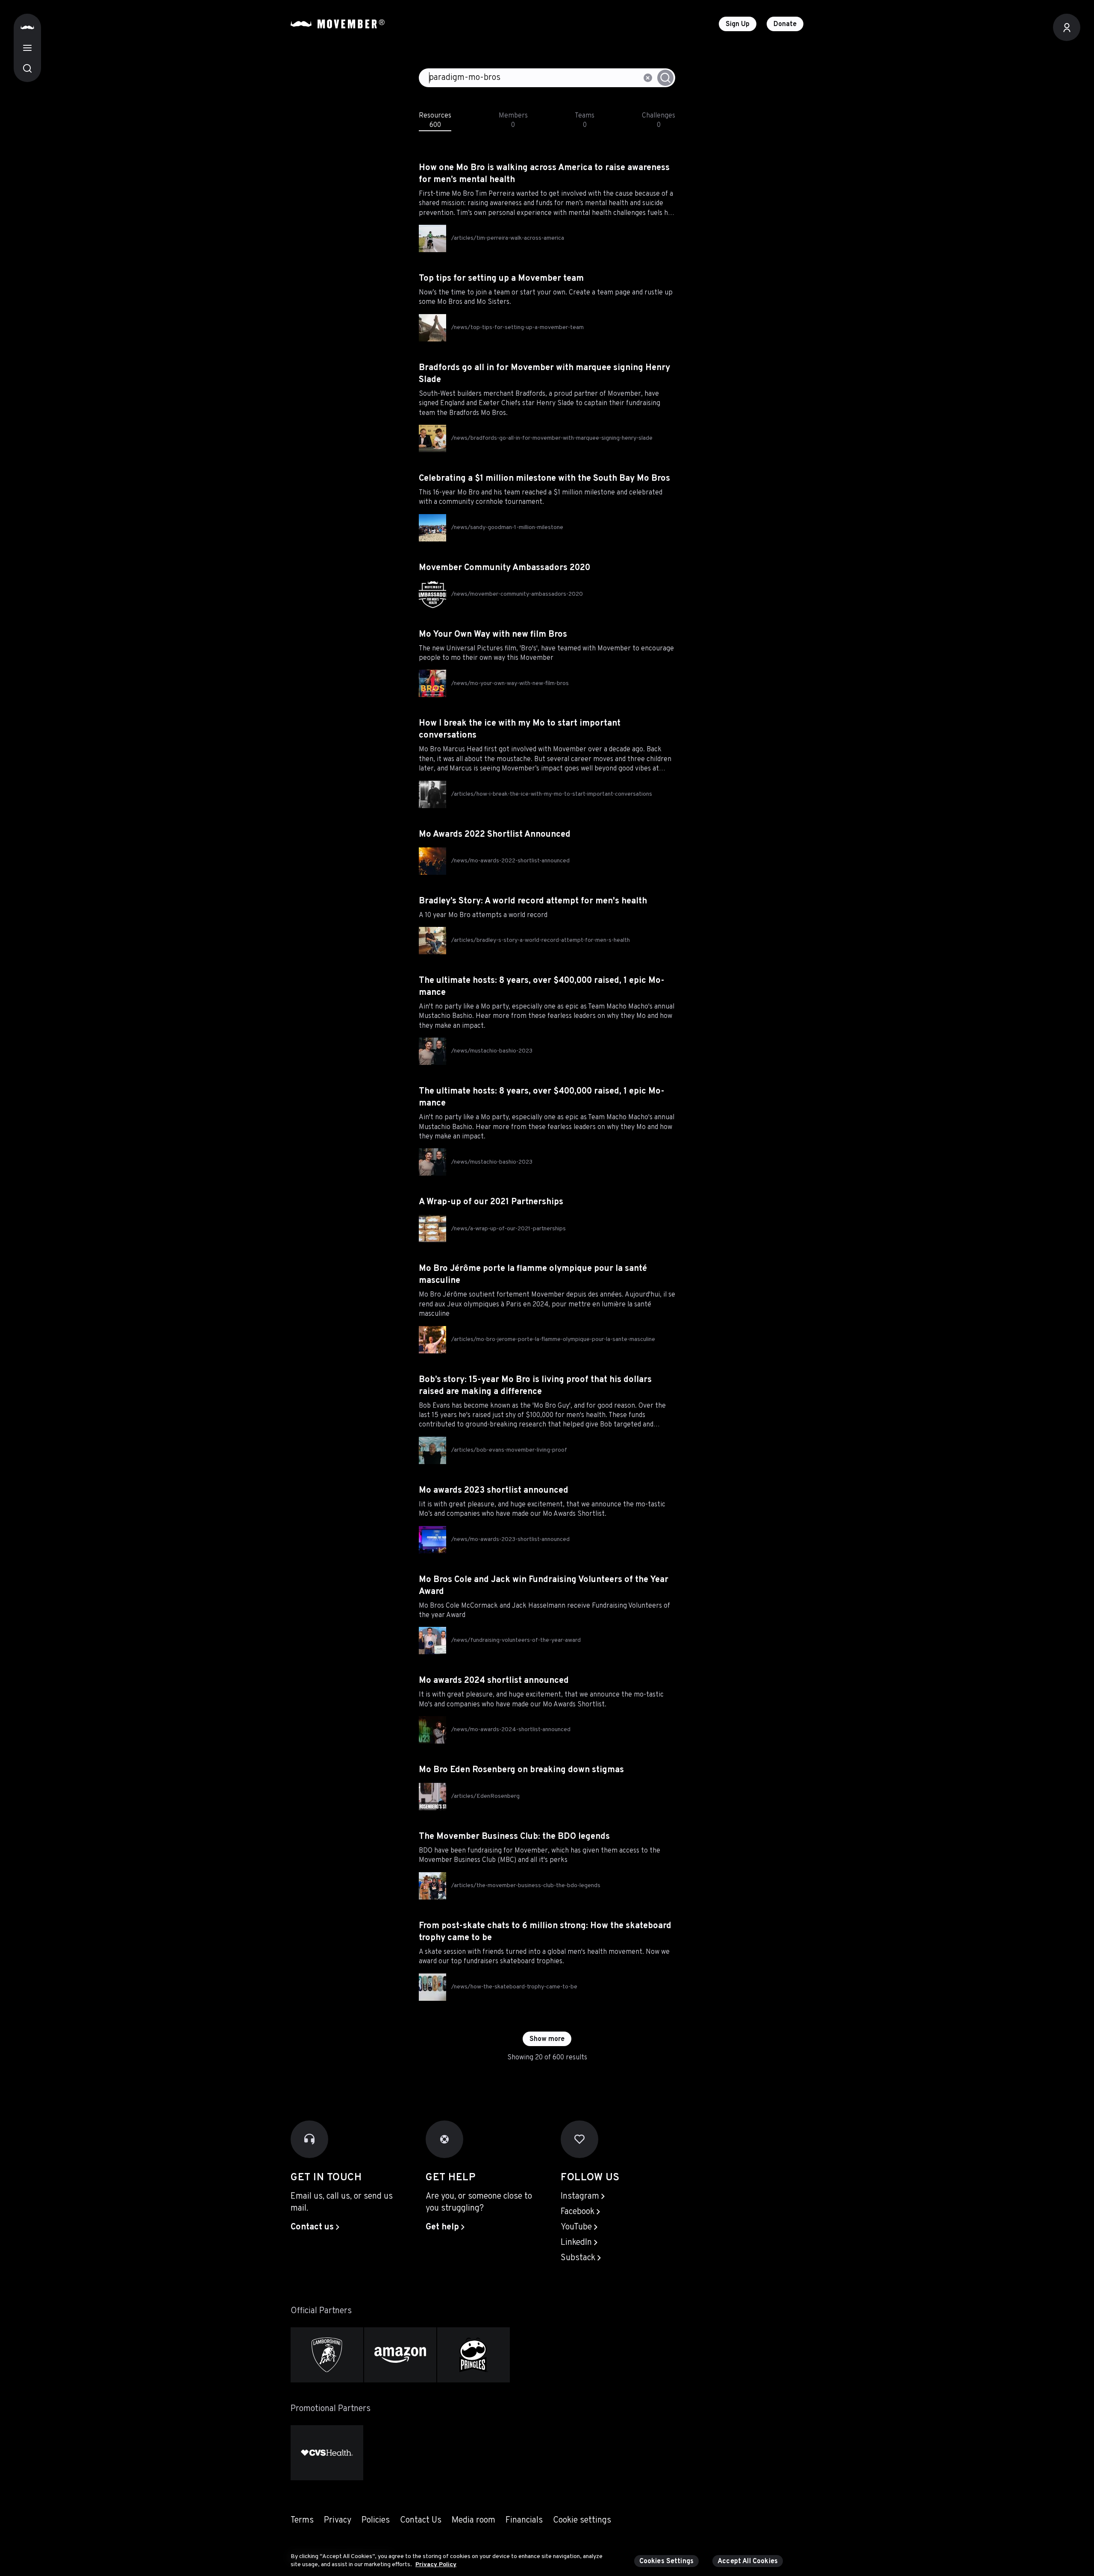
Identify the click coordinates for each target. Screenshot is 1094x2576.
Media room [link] (473, 2520)
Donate (785, 24)
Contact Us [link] (421, 2520)
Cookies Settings (667, 2561)
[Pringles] (473, 2355)
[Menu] (27, 48)
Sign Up (738, 24)
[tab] (435, 119)
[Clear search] (648, 78)
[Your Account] (1067, 27)
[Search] (27, 68)
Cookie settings (582, 2520)
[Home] (27, 27)
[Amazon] (400, 2355)
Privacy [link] (338, 2520)
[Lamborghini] (327, 2355)
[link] (315, 2227)
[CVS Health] (327, 2453)
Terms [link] (302, 2520)
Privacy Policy (436, 2565)
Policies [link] (376, 2520)
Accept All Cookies (748, 2561)
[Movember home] (338, 24)
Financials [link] (524, 2520)
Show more (547, 2039)
